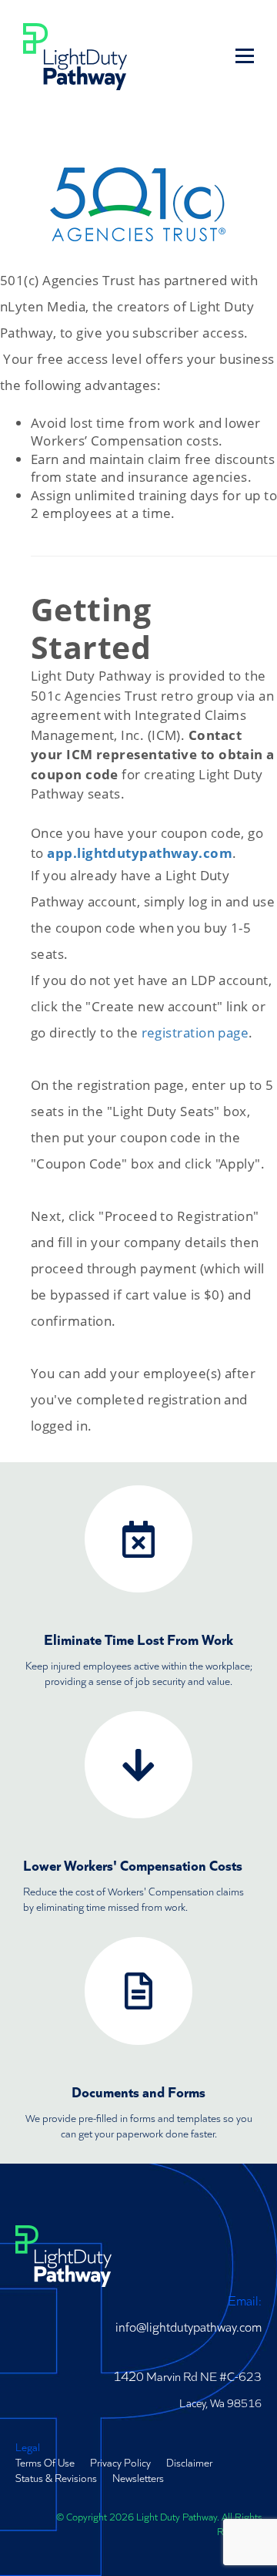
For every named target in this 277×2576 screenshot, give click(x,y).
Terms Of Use (45, 2462)
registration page (195, 1032)
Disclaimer (189, 2462)
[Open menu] (245, 55)
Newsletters (138, 2477)
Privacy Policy (120, 2462)
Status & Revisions (56, 2477)
